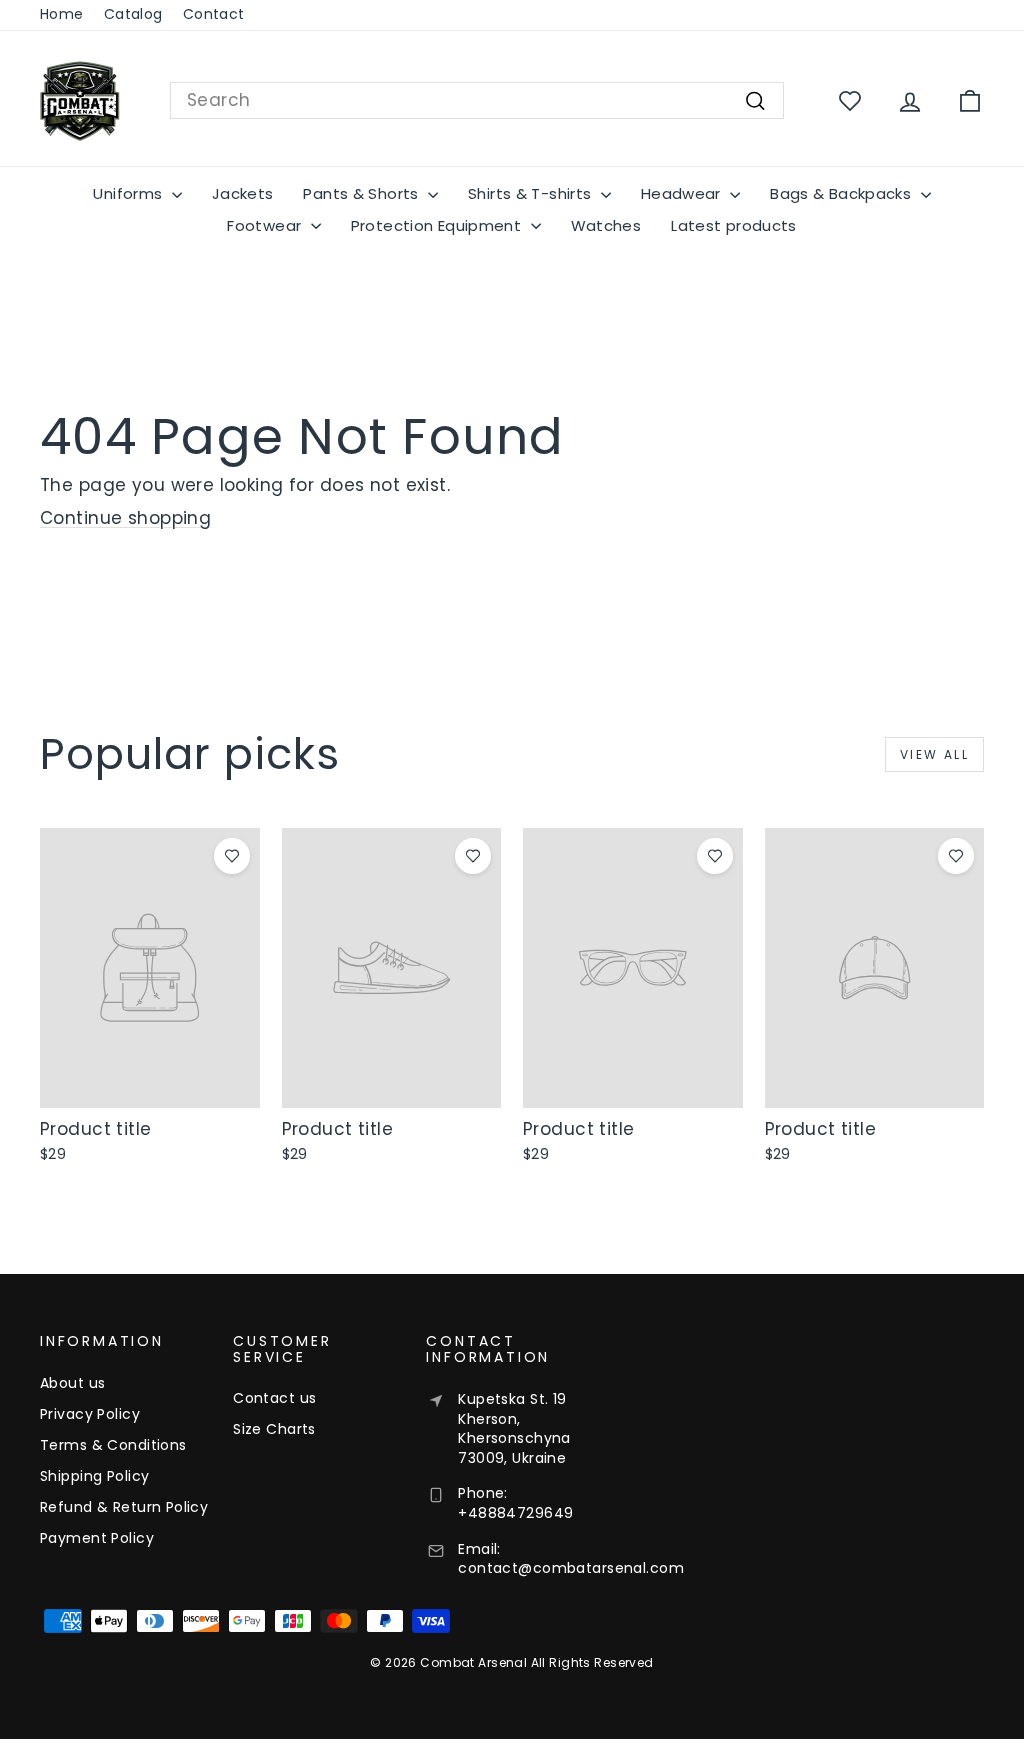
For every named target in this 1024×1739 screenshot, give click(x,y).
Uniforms (129, 193)
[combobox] (477, 101)
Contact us (274, 1398)
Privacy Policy (90, 1414)
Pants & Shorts (363, 193)
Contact (214, 14)
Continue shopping (125, 518)
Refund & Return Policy (124, 1507)
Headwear (683, 193)
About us (72, 1383)
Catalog (133, 14)
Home (62, 14)
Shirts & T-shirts (532, 193)
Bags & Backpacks (842, 193)
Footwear (266, 225)
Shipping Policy (94, 1476)
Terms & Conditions (113, 1445)
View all (934, 754)
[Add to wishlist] (232, 856)
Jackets (243, 193)
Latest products (734, 225)
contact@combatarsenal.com (571, 1568)
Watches (606, 225)
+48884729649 (515, 1513)
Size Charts (274, 1429)
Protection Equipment (438, 225)
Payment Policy (97, 1538)
